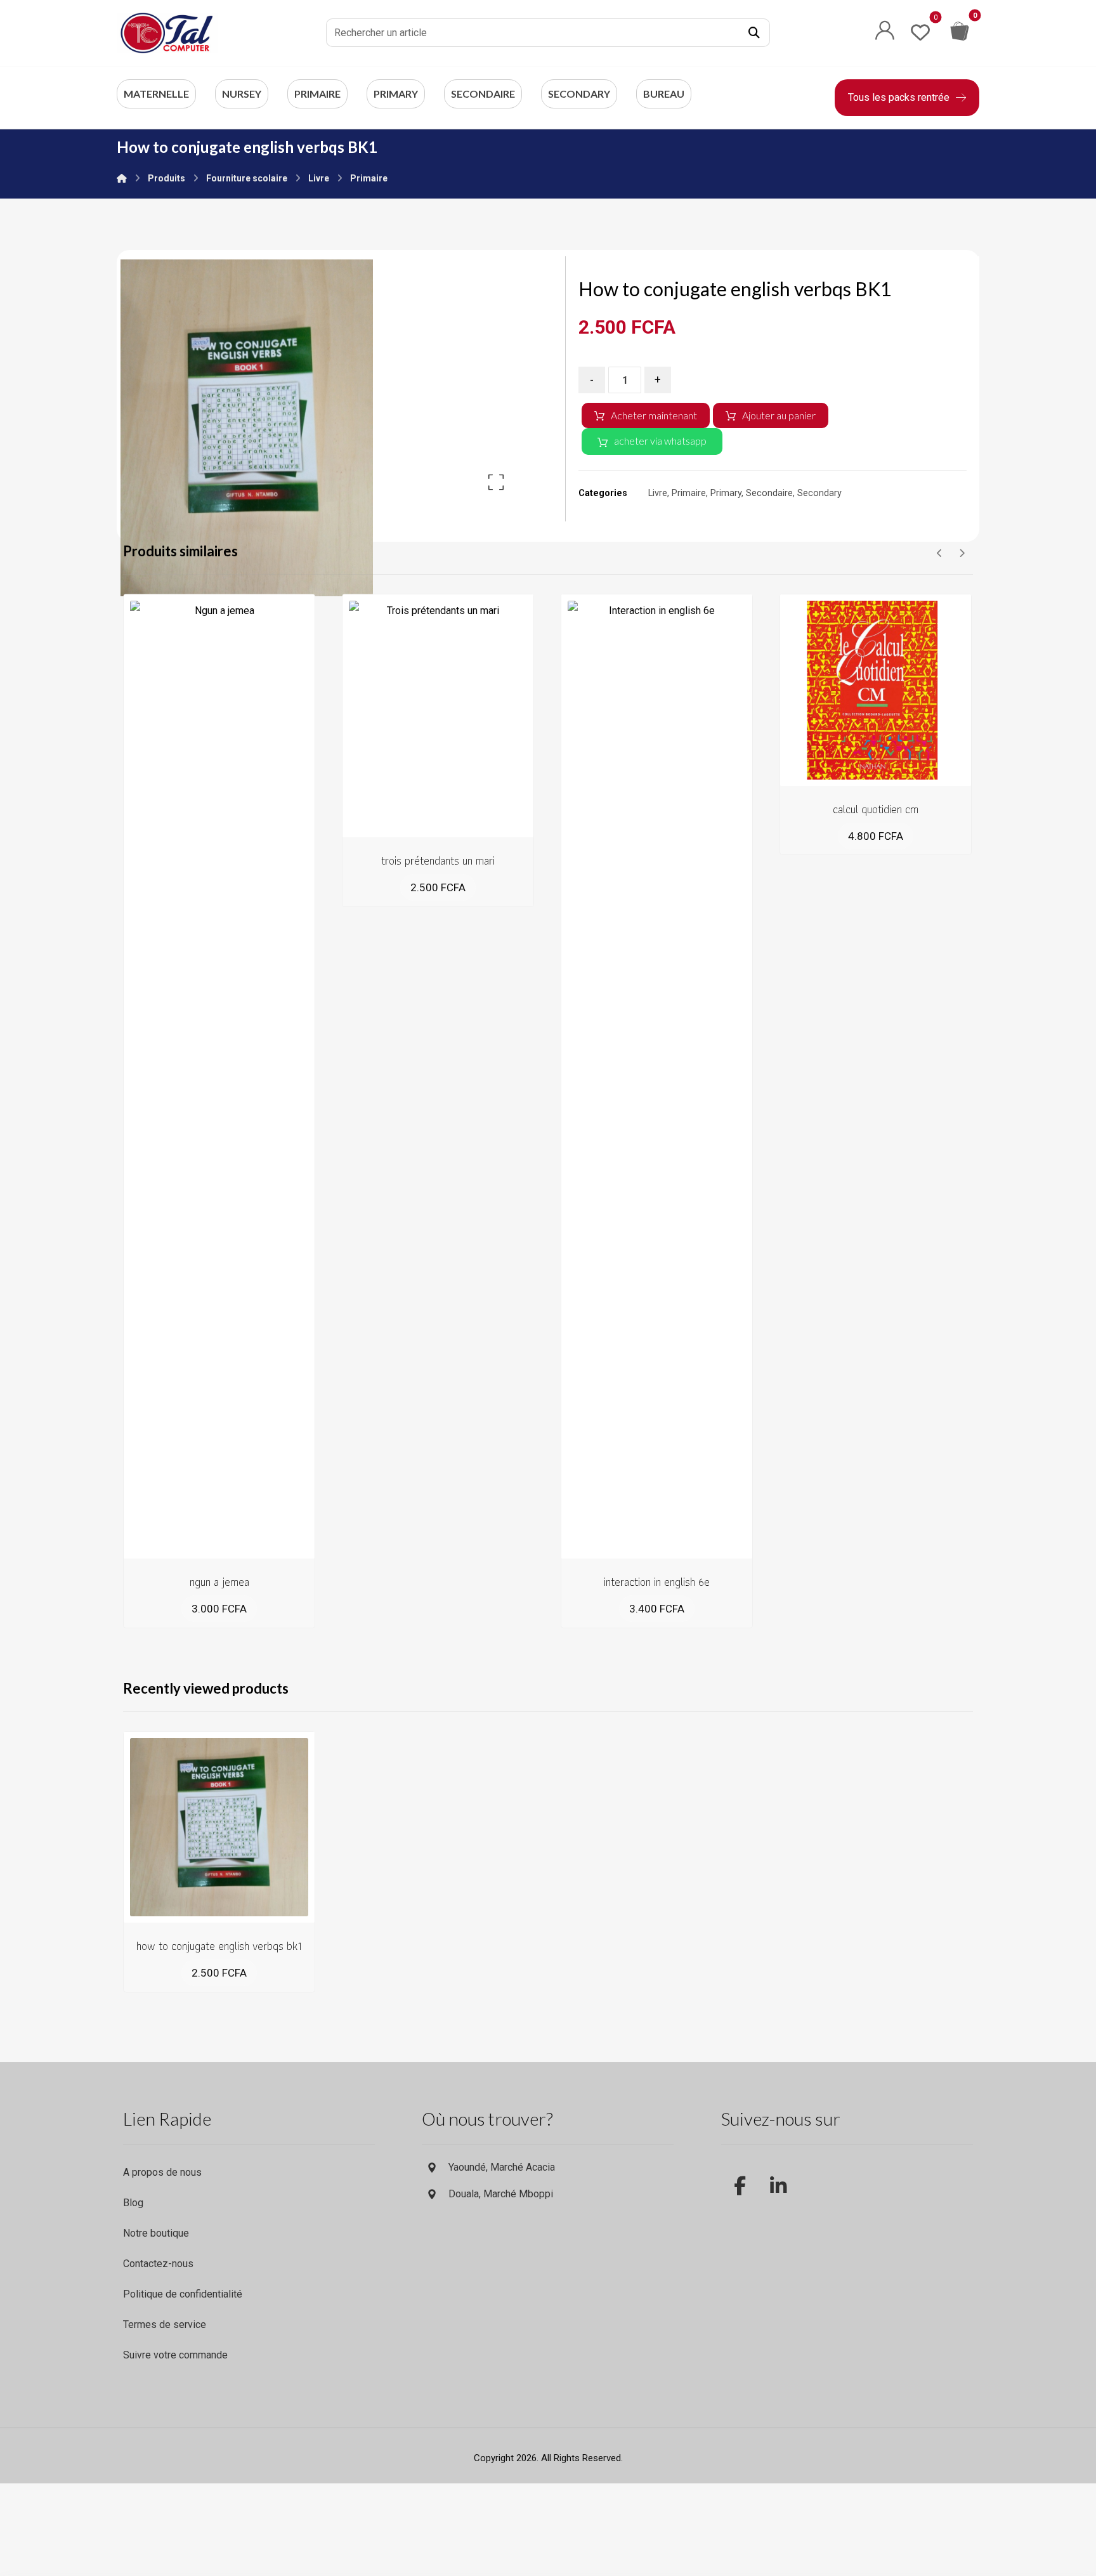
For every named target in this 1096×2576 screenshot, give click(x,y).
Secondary (819, 493)
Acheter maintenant (654, 415)
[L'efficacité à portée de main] (167, 33)
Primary (726, 493)
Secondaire (769, 493)
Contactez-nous (158, 2264)
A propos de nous (162, 2172)
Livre (658, 493)
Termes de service (165, 2324)
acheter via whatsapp (660, 441)
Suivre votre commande (175, 2355)
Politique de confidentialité (183, 2294)
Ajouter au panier (779, 415)
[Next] (962, 553)
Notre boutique (156, 2233)
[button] (754, 33)
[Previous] (940, 553)
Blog (133, 2203)
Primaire (689, 493)
